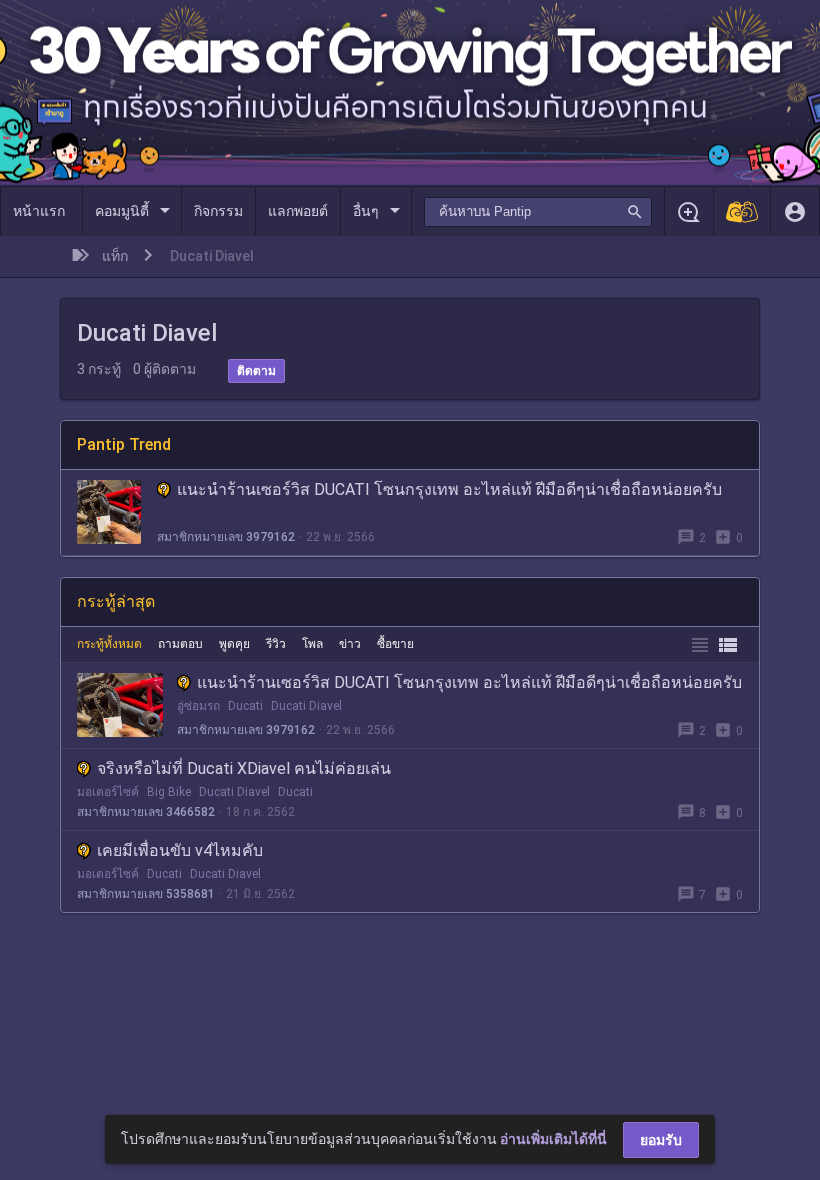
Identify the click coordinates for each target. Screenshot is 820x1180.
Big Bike (169, 792)
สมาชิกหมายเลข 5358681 (146, 894)
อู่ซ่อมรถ (198, 706)
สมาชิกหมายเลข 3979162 (226, 537)
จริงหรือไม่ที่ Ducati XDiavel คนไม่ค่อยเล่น (244, 768)
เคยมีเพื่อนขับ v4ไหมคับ (180, 850)
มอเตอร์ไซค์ (108, 792)
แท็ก (115, 256)
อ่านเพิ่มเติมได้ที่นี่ (553, 1139)
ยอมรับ (661, 1140)
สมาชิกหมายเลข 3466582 (146, 812)
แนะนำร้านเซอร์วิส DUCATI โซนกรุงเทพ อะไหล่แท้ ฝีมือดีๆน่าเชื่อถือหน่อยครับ (449, 489)
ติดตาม (256, 371)
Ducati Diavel (306, 706)
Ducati (245, 706)
